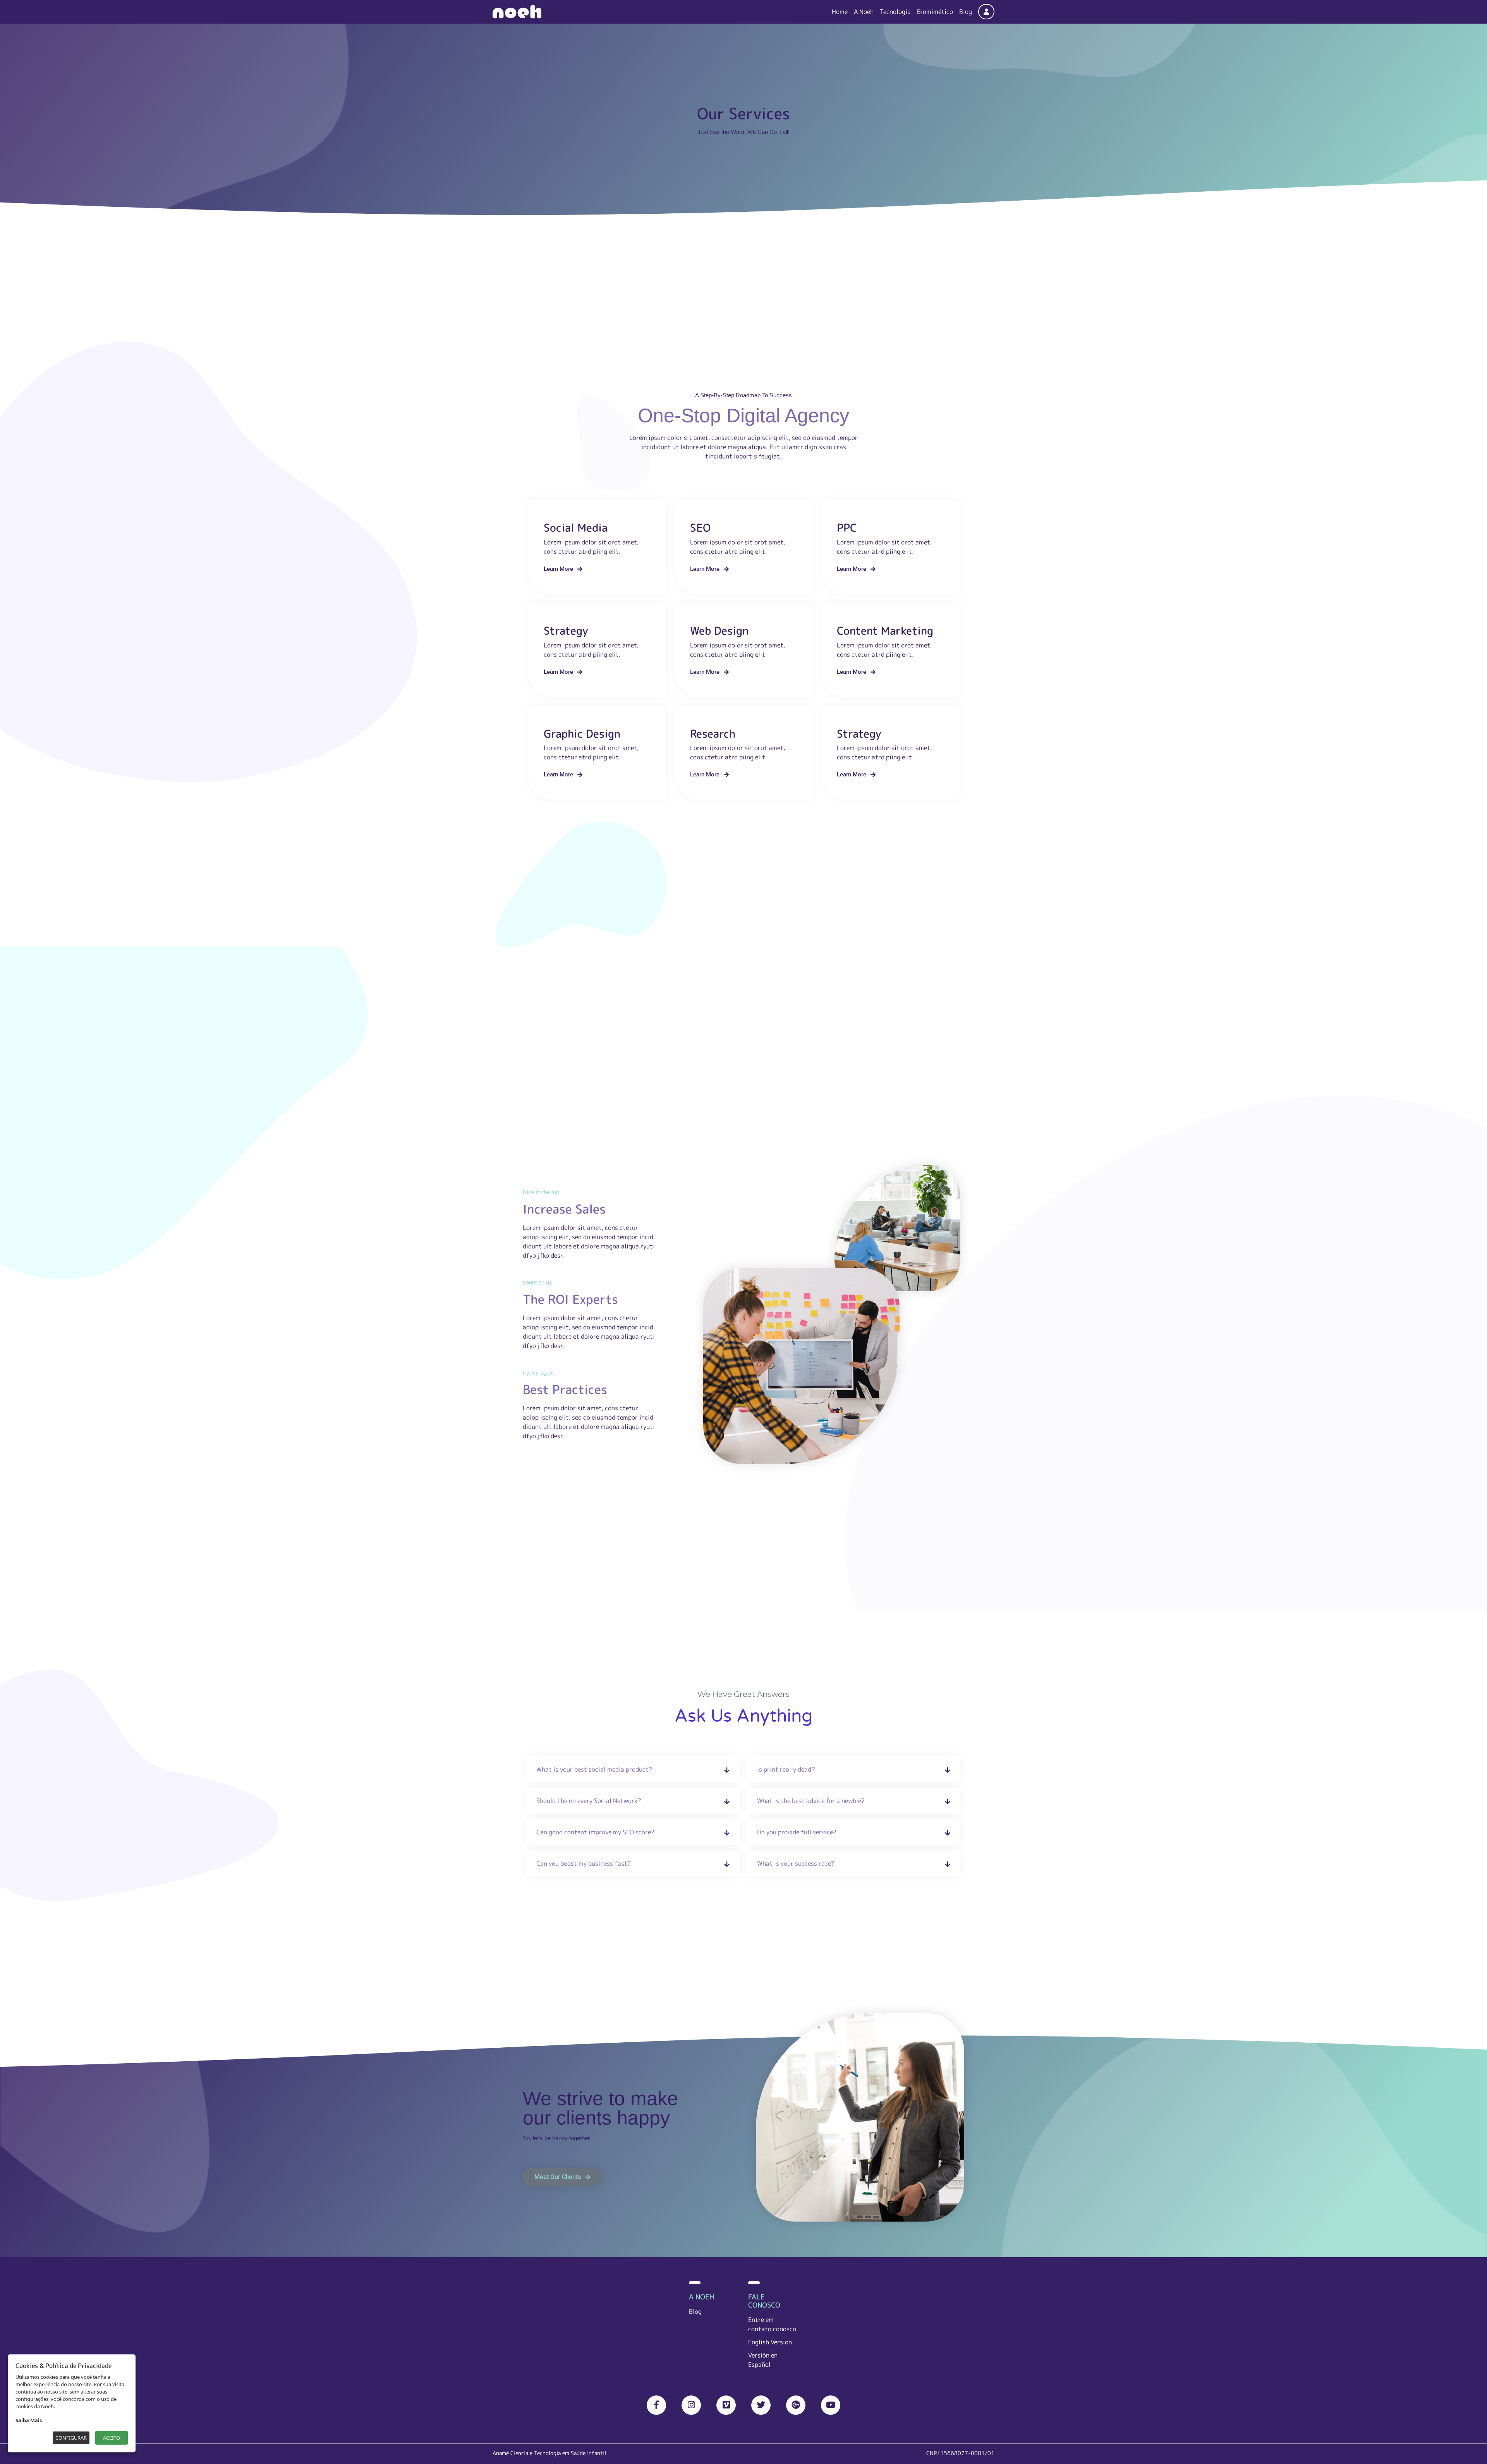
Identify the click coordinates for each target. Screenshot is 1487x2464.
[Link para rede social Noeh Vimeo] (726, 2405)
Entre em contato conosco (772, 2324)
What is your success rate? (796, 1863)
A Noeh (864, 12)
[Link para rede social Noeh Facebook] (656, 2405)
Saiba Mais (29, 2420)
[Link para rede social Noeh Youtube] (831, 2405)
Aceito (112, 2438)
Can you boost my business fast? (584, 1863)
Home (840, 12)
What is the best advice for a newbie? (811, 1801)
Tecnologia (895, 12)
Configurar (71, 2438)
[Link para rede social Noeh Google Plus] (796, 2405)
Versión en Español (763, 2360)
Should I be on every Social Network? (589, 1801)
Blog (966, 12)
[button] (563, 569)
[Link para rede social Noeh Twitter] (761, 2405)
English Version (770, 2342)
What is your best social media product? (594, 1769)
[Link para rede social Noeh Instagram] (691, 2405)
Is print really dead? (786, 1769)
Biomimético (935, 12)
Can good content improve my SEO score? (595, 1832)
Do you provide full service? (797, 1832)
